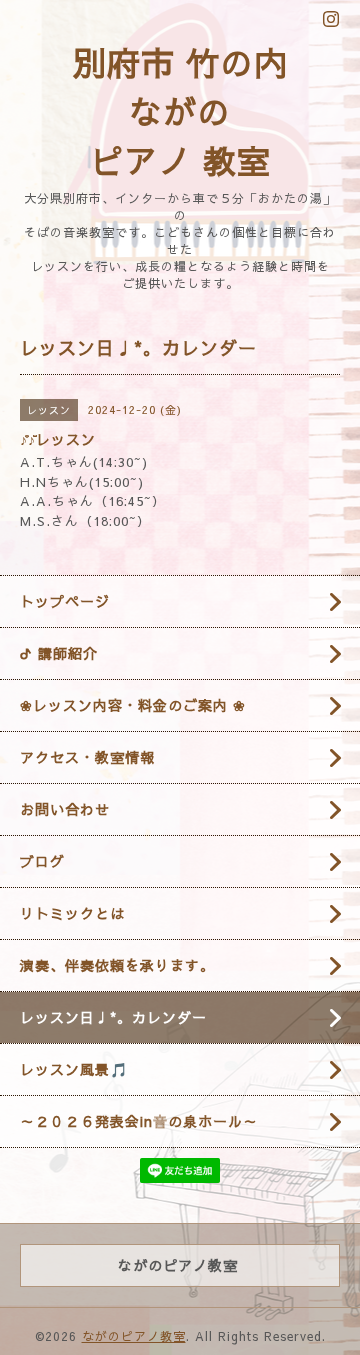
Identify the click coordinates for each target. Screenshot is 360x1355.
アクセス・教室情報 (87, 757)
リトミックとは (72, 913)
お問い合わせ (65, 809)
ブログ (42, 861)
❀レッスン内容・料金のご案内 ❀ (133, 705)
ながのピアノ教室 (134, 1336)
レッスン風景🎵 (74, 1069)
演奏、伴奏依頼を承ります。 (117, 965)
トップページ (65, 601)
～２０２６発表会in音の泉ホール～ (139, 1121)
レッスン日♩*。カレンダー (113, 1017)
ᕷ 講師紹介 (59, 653)
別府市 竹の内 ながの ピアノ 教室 (180, 111)
